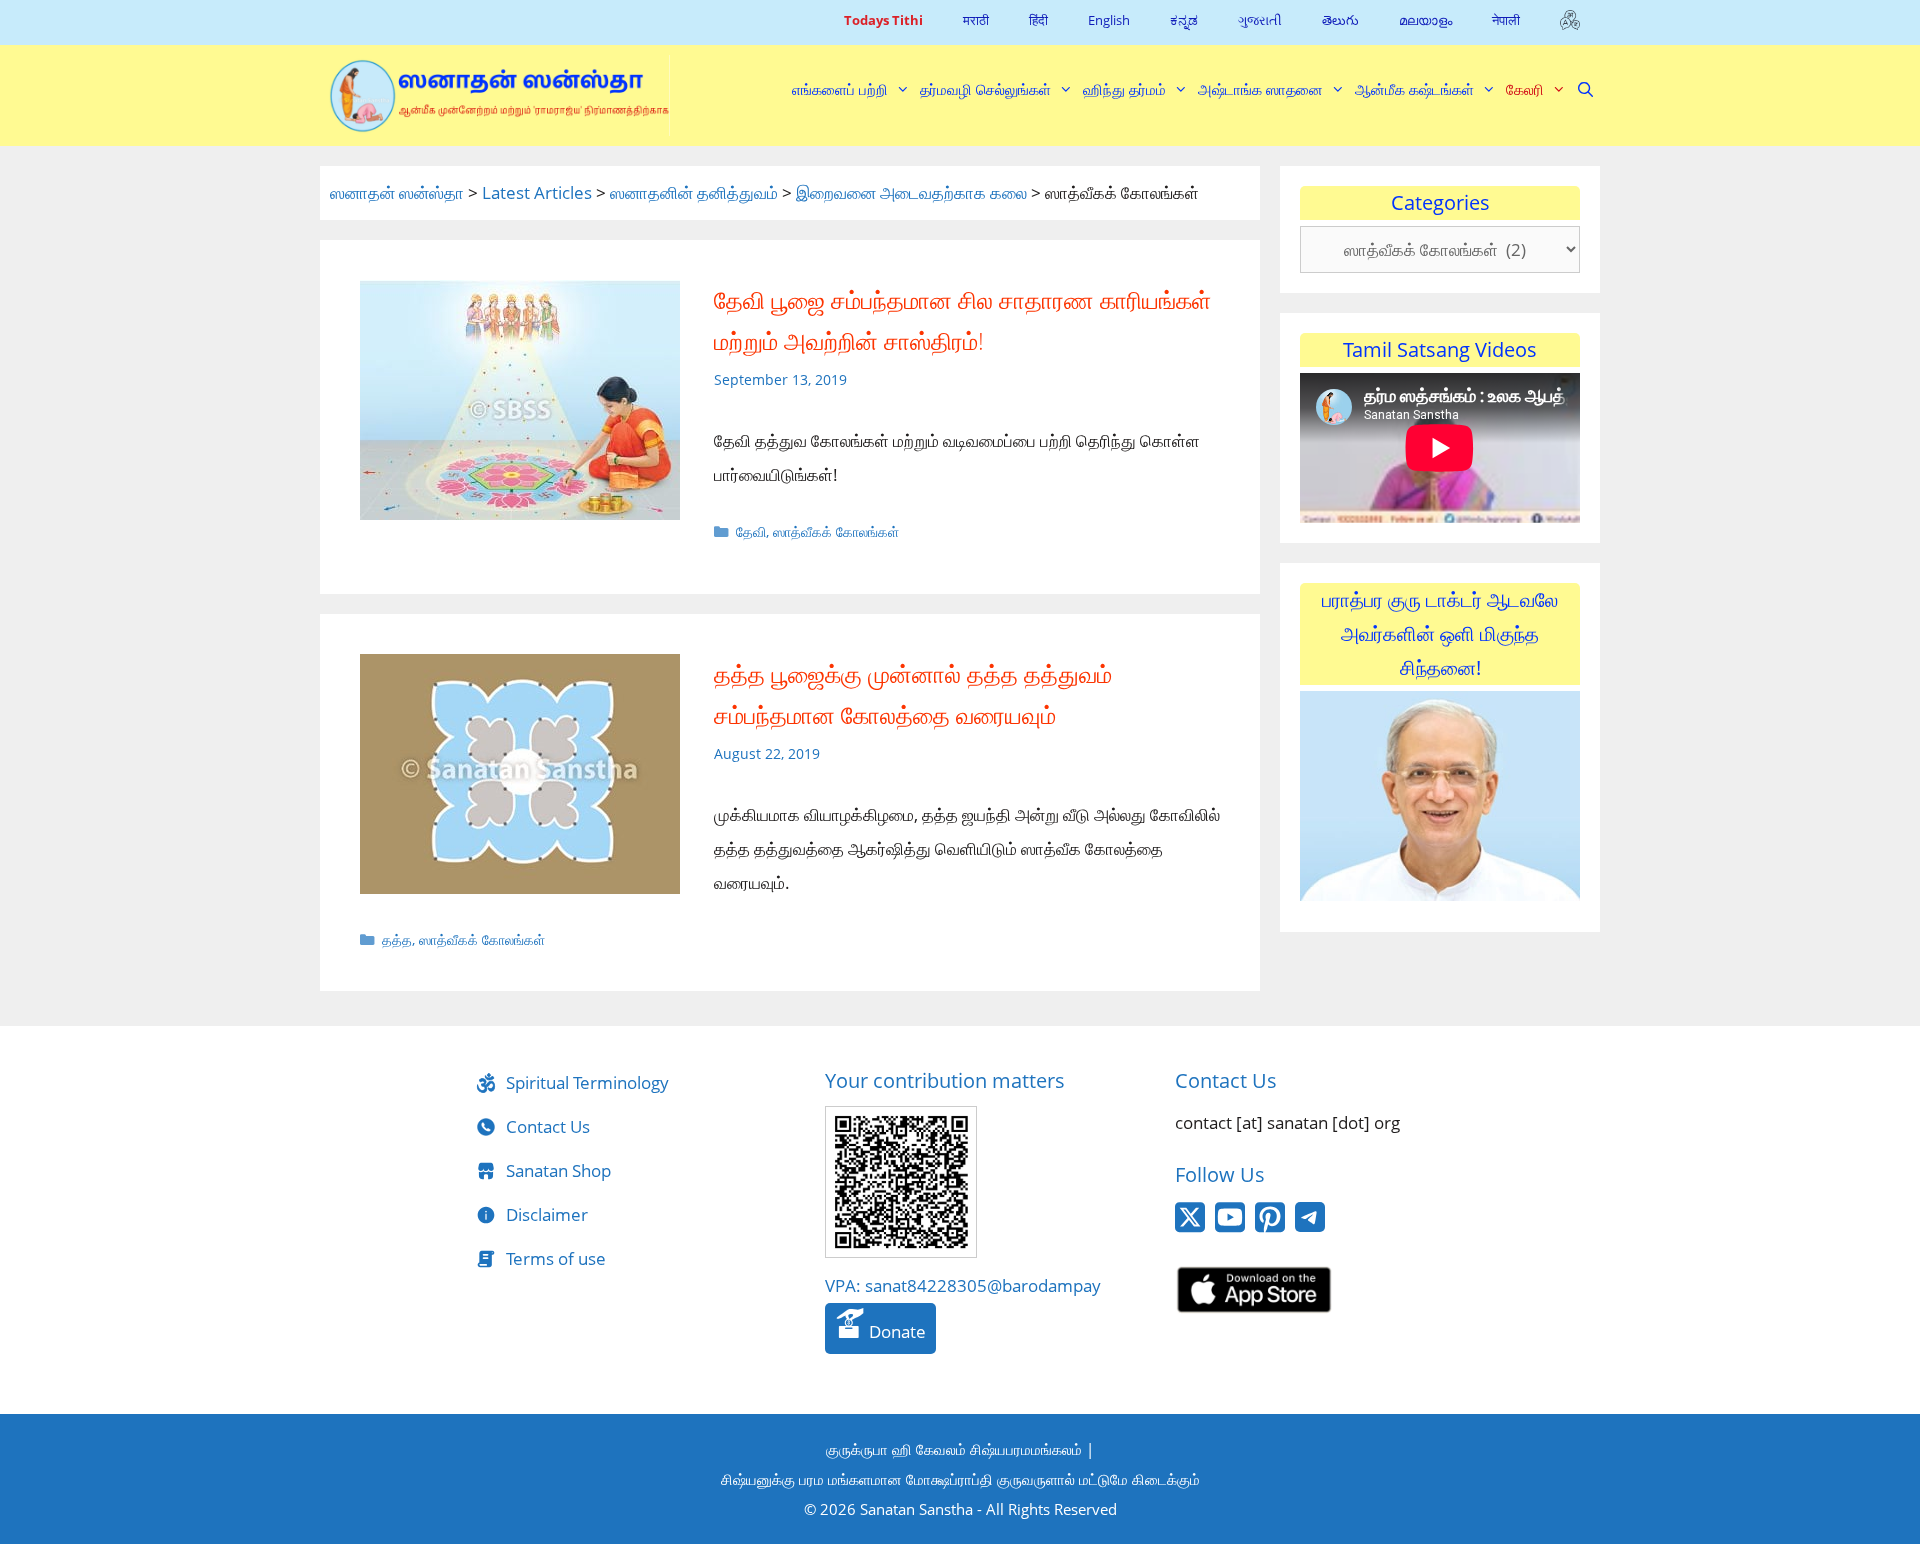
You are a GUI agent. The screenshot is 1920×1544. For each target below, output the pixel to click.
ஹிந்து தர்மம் (1124, 89)
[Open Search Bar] (1585, 89)
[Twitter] (1190, 1227)
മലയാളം (1425, 20)
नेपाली (1506, 20)
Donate (895, 1331)
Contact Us (548, 1126)
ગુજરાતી (1260, 20)
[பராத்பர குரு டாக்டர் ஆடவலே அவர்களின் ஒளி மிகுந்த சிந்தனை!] (1440, 894)
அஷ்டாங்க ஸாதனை (1260, 89)
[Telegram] (1310, 1225)
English (1109, 20)
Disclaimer (547, 1214)
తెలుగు (1340, 20)
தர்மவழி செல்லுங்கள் (985, 89)
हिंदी (1038, 20)
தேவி (751, 531)
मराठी (976, 20)
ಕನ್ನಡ (1184, 20)
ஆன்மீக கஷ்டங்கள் (1414, 89)
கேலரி (1525, 89)
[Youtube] (1230, 1227)
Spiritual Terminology (587, 1082)
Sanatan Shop (558, 1170)
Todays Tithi (883, 20)
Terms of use (556, 1258)
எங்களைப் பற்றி (840, 89)
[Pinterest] (1270, 1227)
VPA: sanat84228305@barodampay (963, 1285)
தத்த (397, 939)
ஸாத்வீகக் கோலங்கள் (836, 531)
